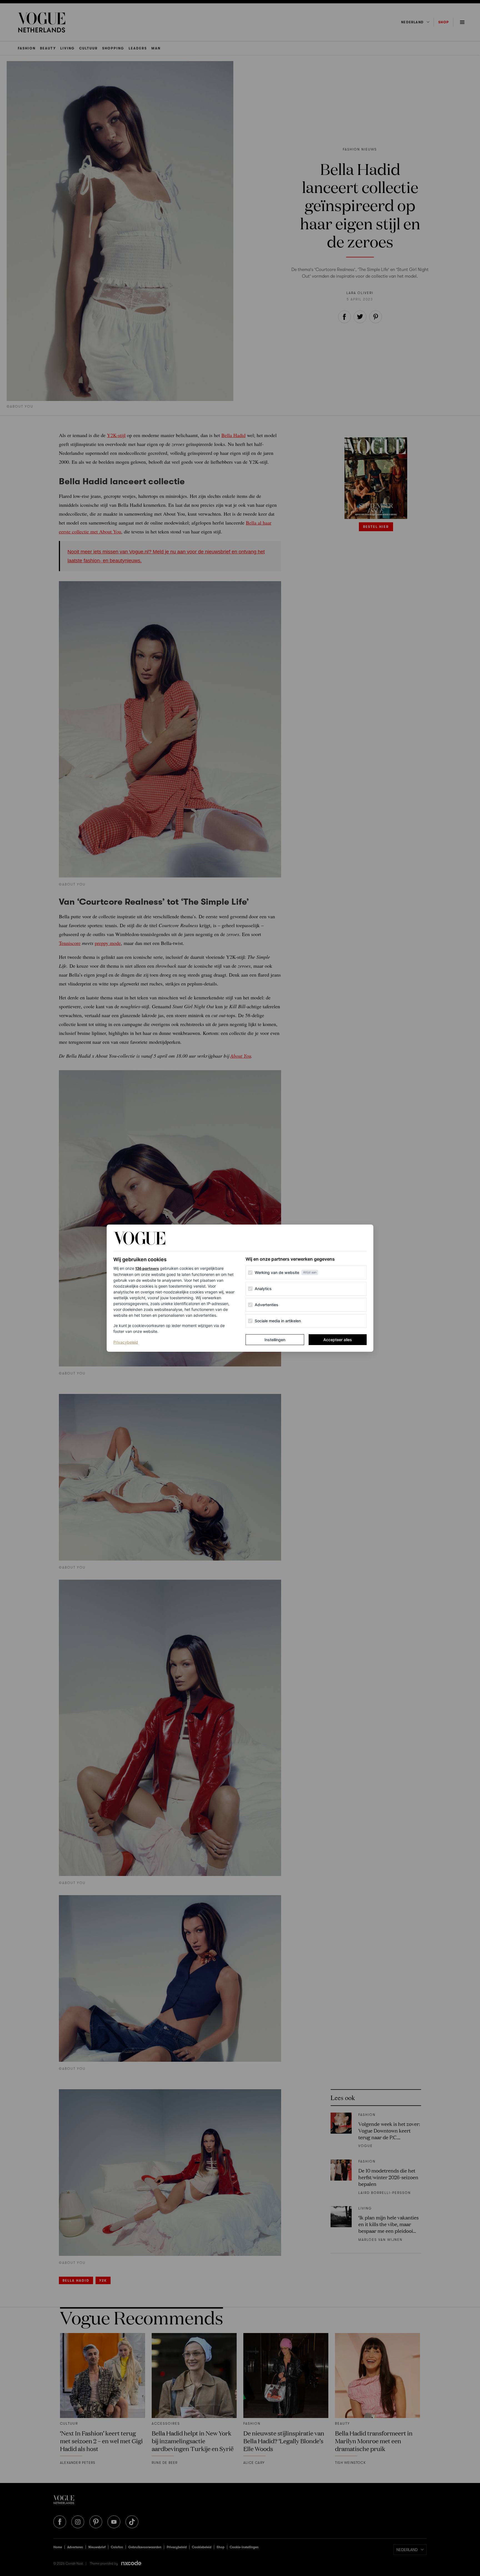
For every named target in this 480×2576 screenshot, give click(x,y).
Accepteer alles (338, 1340)
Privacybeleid (126, 1342)
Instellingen (275, 1340)
